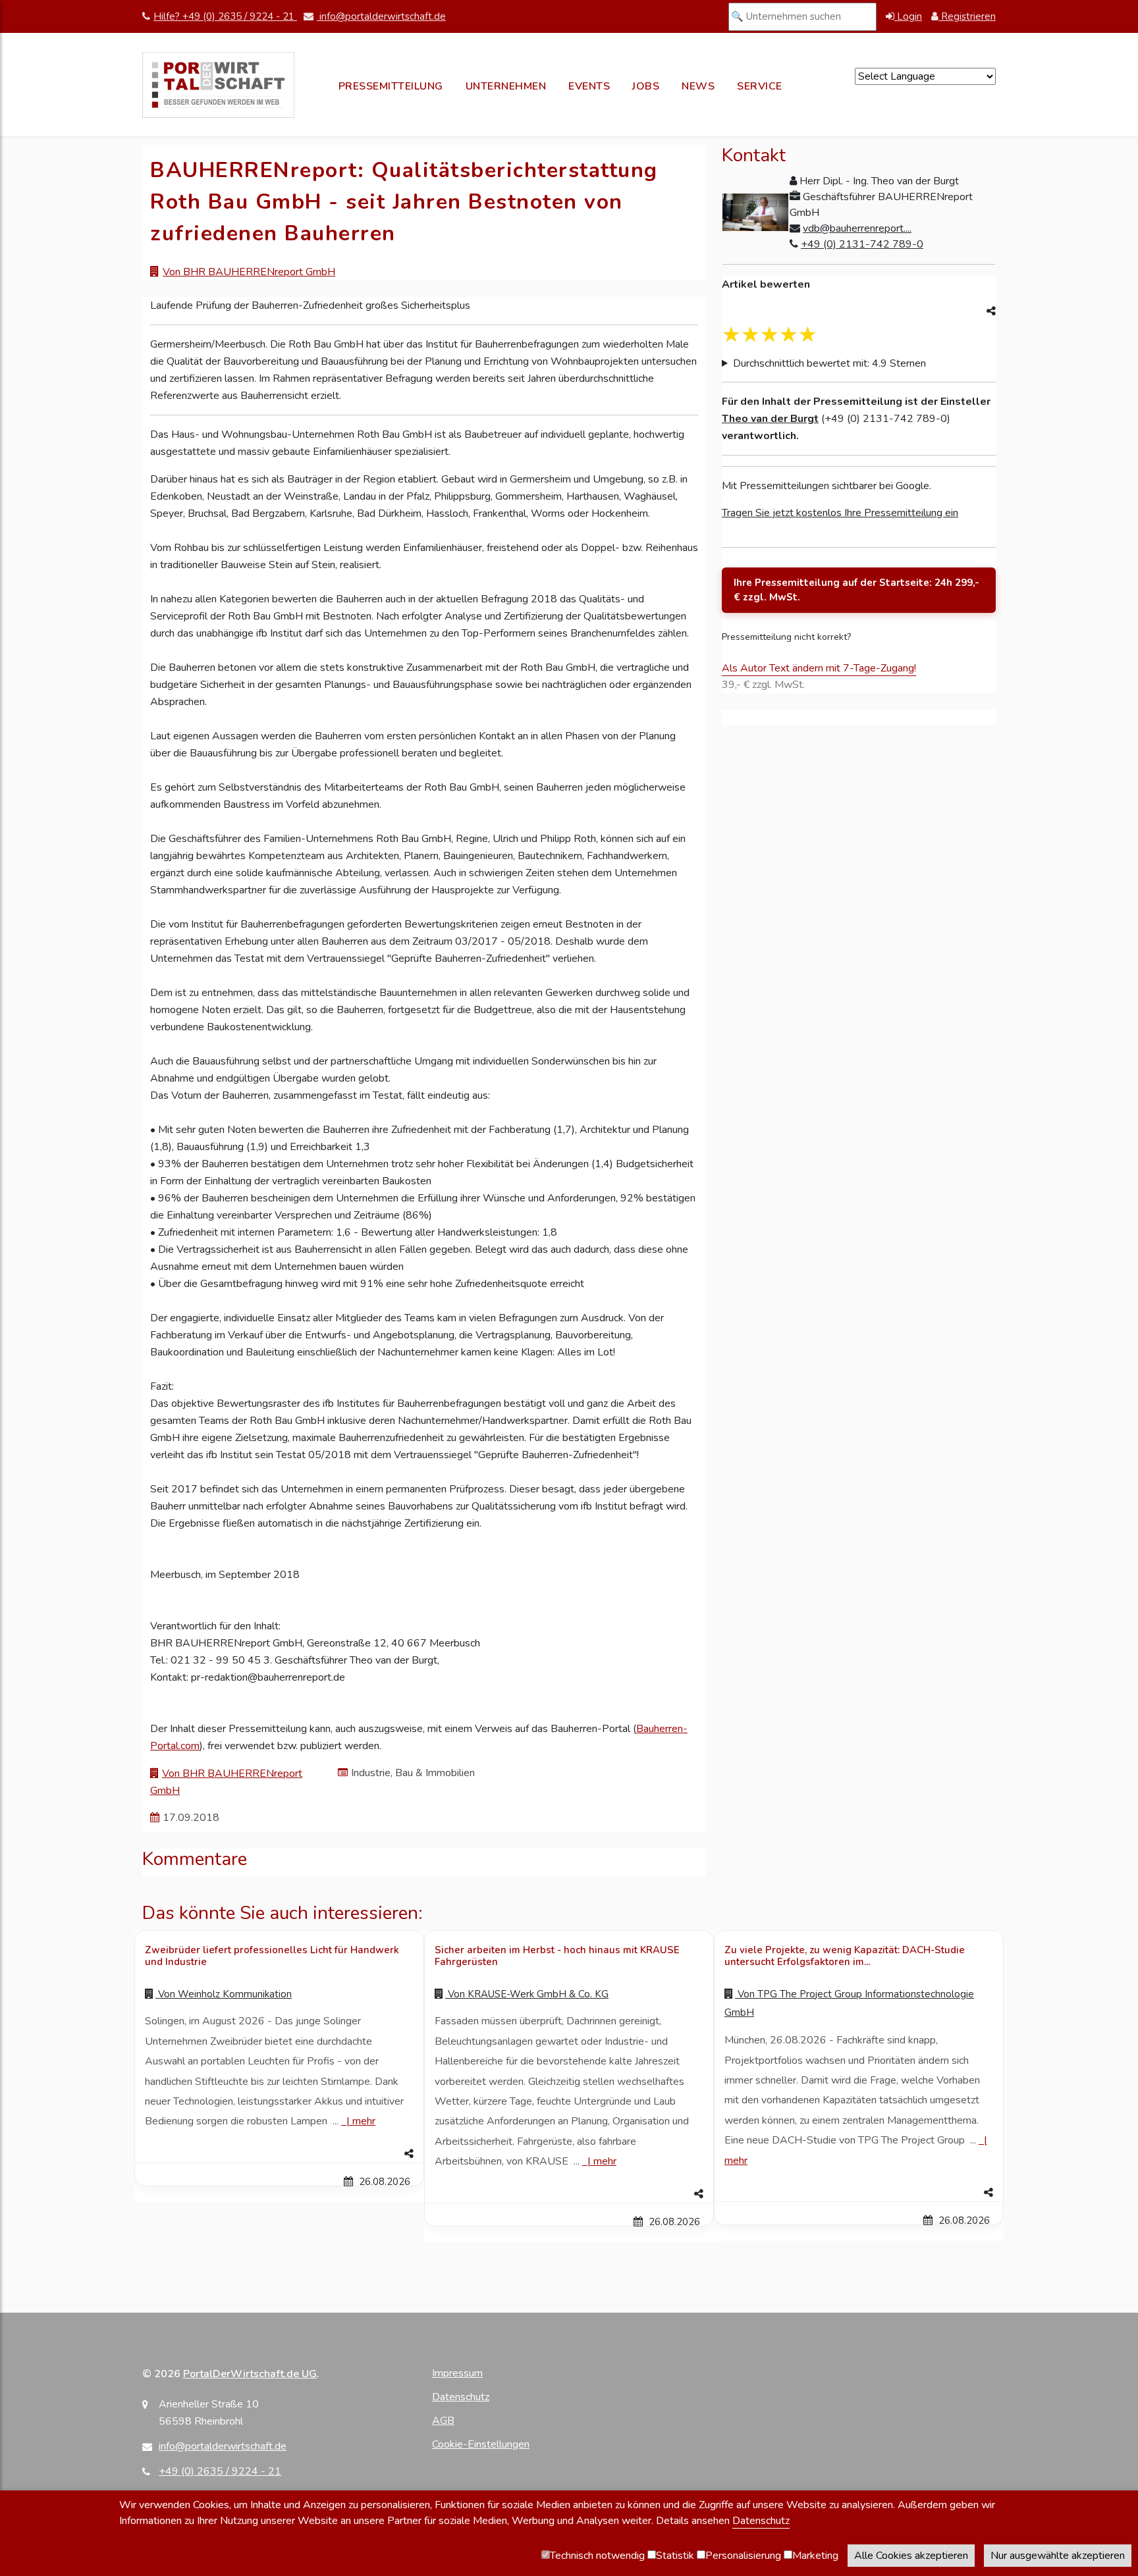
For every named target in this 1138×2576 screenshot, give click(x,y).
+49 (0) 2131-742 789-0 (862, 244)
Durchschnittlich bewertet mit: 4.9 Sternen (829, 363)
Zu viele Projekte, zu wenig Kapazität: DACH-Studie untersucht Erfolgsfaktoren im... (845, 1956)
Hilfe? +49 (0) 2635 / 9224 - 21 (225, 16)
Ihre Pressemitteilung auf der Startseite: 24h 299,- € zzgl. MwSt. (856, 590)
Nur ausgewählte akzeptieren (1058, 2556)
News (698, 86)
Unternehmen (506, 86)
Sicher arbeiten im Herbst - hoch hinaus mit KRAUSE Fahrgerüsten (557, 1956)
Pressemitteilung (391, 86)
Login (908, 16)
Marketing (815, 2556)
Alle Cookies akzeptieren (911, 2556)
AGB (443, 2421)
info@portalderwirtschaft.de (381, 16)
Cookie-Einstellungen (481, 2444)
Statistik (675, 2556)
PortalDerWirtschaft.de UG (250, 2374)
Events (589, 86)
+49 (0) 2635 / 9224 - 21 (220, 2471)
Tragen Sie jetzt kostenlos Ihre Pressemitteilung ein (840, 513)
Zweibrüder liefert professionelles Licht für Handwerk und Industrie (272, 1956)
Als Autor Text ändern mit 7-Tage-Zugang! (819, 668)
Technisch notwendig (597, 2556)
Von (224, 1994)
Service (760, 86)
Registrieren (967, 16)
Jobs (646, 86)
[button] (279, 2154)
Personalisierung (743, 2556)
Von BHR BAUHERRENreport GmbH (249, 272)
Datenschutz (461, 2397)
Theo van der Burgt (770, 419)
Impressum (457, 2373)
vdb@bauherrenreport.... (857, 228)
